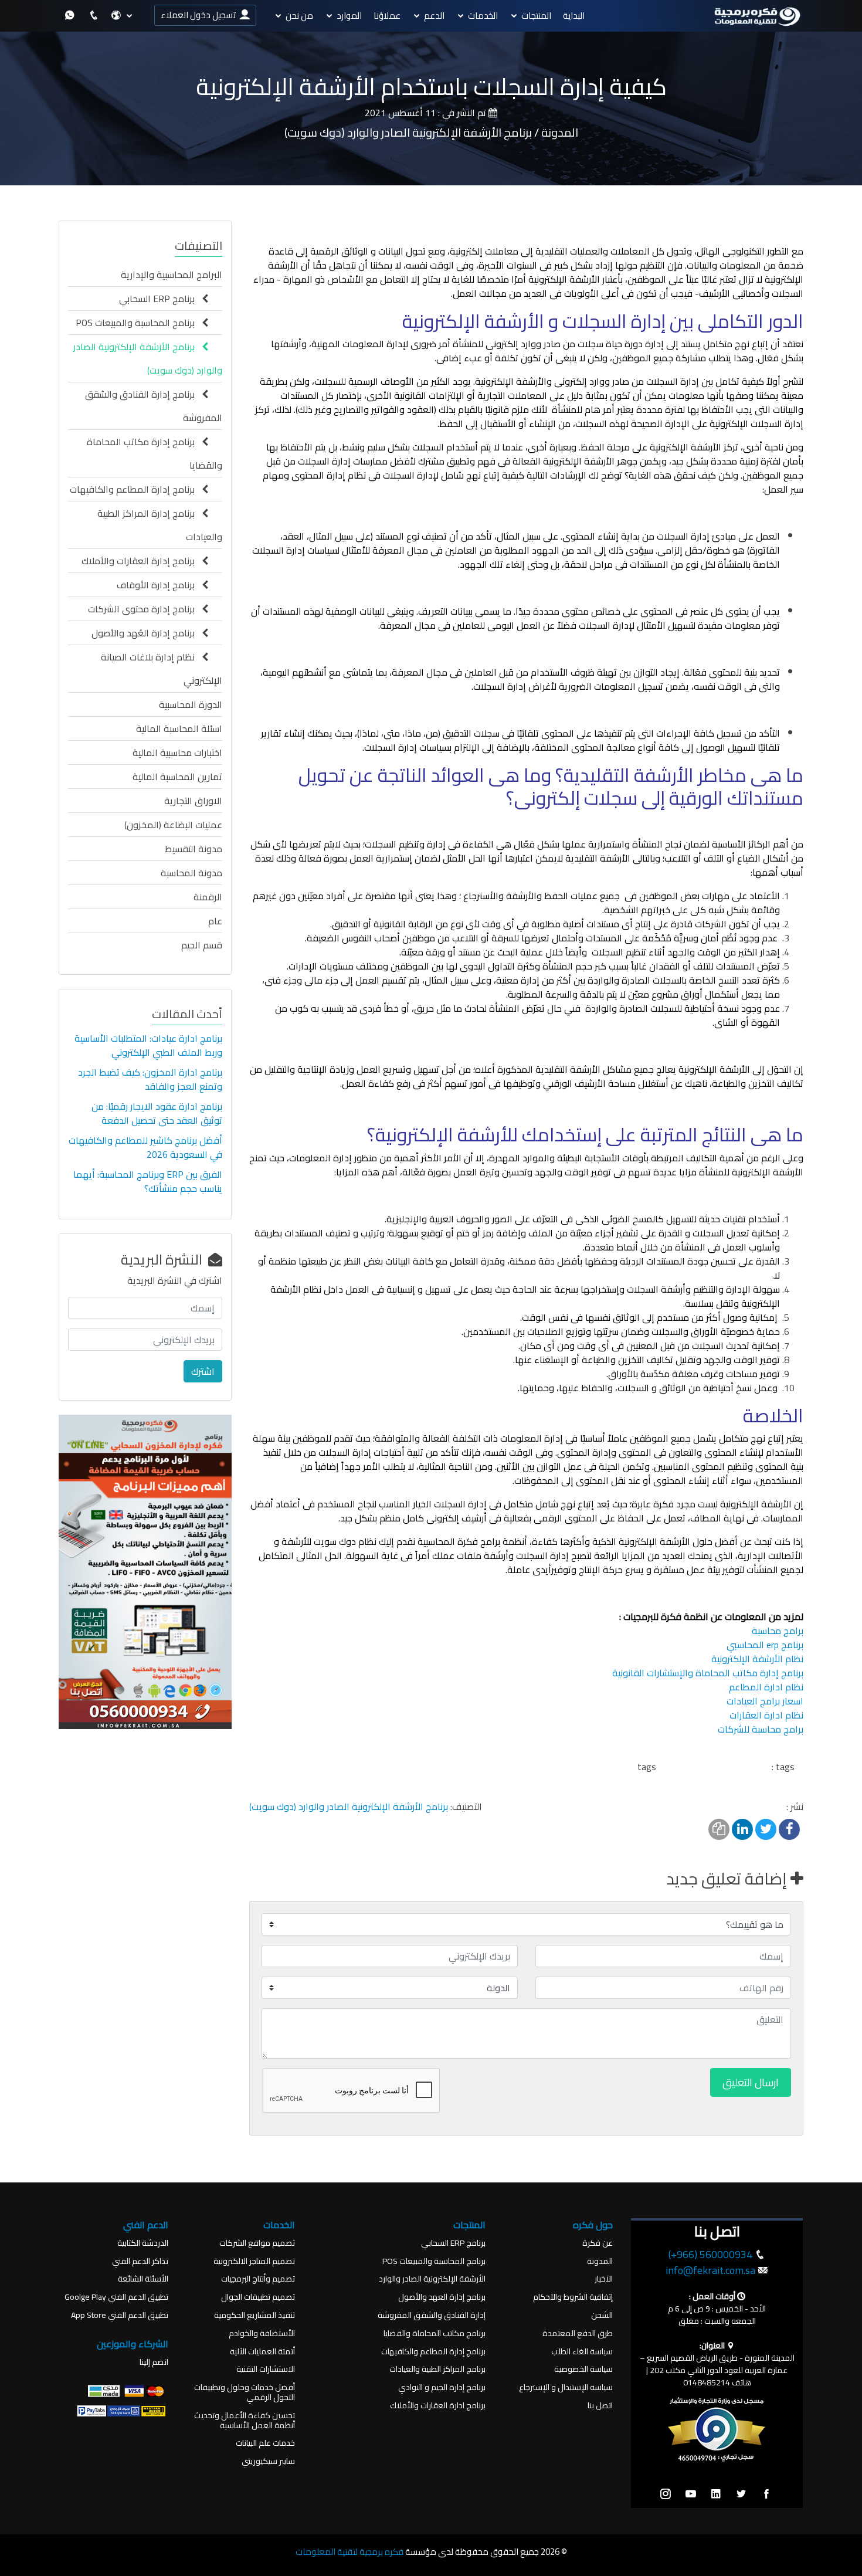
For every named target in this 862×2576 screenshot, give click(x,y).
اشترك (203, 1371)
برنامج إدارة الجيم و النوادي (442, 2387)
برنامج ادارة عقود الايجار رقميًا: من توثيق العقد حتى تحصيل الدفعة (157, 1113)
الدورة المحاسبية (191, 704)
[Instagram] (666, 2494)
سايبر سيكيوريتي (268, 2461)
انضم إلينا (154, 2362)
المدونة (600, 2261)
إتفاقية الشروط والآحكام (573, 2297)
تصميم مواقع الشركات (257, 2243)
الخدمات (483, 16)
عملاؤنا (387, 16)
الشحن (602, 2315)
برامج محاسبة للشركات (761, 1729)
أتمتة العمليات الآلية (262, 2352)
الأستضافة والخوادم (262, 2333)
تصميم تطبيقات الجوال (258, 2297)
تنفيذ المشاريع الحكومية (254, 2315)
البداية (574, 16)
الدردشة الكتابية (143, 2243)
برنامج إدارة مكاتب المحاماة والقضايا (155, 453)
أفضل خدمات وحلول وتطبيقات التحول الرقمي (245, 2392)
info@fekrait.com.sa (710, 2270)
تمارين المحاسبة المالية (177, 777)
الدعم (434, 16)
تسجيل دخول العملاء (200, 15)
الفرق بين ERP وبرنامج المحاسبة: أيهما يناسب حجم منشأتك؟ (148, 1181)
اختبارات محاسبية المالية (177, 753)
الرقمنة (208, 897)
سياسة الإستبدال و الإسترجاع (566, 2387)
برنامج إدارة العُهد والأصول (147, 633)
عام (215, 921)
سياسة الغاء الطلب (582, 2352)
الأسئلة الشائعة (143, 2279)
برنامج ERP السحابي (160, 299)
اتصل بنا (600, 2406)
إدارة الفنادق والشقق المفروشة (432, 2315)
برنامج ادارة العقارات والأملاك (438, 2406)
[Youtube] (691, 2494)
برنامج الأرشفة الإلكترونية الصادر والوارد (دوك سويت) (349, 1806)
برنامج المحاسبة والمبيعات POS (139, 323)
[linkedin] (716, 2494)
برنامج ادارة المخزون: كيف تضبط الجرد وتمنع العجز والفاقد (150, 1079)
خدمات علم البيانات (265, 2443)
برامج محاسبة (778, 1631)
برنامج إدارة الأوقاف (159, 585)
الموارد (349, 16)
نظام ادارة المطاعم (766, 1687)
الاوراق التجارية (193, 801)
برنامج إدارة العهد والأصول (442, 2297)
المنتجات (536, 16)
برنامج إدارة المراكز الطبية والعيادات (160, 525)
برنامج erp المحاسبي (765, 1645)
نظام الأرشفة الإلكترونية (757, 1659)
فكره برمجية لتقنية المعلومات (349, 2552)
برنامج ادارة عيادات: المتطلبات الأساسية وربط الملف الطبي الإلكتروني (148, 1045)
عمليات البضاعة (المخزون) (173, 825)
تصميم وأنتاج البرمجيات (258, 2279)
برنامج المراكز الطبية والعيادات (437, 2369)
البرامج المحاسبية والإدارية (172, 274)
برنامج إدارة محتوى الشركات (145, 609)
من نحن (299, 16)
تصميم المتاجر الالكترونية (254, 2261)
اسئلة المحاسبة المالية (179, 728)
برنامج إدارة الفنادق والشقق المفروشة (154, 406)
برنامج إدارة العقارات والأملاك (142, 561)
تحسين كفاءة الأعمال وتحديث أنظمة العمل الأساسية (245, 2421)
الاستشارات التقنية (266, 2369)
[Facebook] (766, 2494)
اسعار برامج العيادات (765, 1701)
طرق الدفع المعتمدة (578, 2333)
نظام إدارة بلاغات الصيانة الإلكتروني (162, 669)
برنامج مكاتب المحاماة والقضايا (435, 2333)
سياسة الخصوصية (583, 2369)
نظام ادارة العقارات (766, 1715)
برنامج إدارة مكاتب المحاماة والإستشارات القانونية (708, 1673)
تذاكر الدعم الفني (140, 2261)
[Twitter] (741, 2494)
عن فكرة (598, 2243)
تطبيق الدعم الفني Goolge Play (116, 2297)
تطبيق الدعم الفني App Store (120, 2315)
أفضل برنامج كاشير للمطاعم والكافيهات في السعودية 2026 (145, 1147)
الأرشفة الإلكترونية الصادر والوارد (432, 2279)
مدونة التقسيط (194, 849)
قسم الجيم (202, 945)
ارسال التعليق (751, 2082)
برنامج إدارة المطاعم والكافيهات (136, 489)
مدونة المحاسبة (191, 873)
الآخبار (604, 2279)
